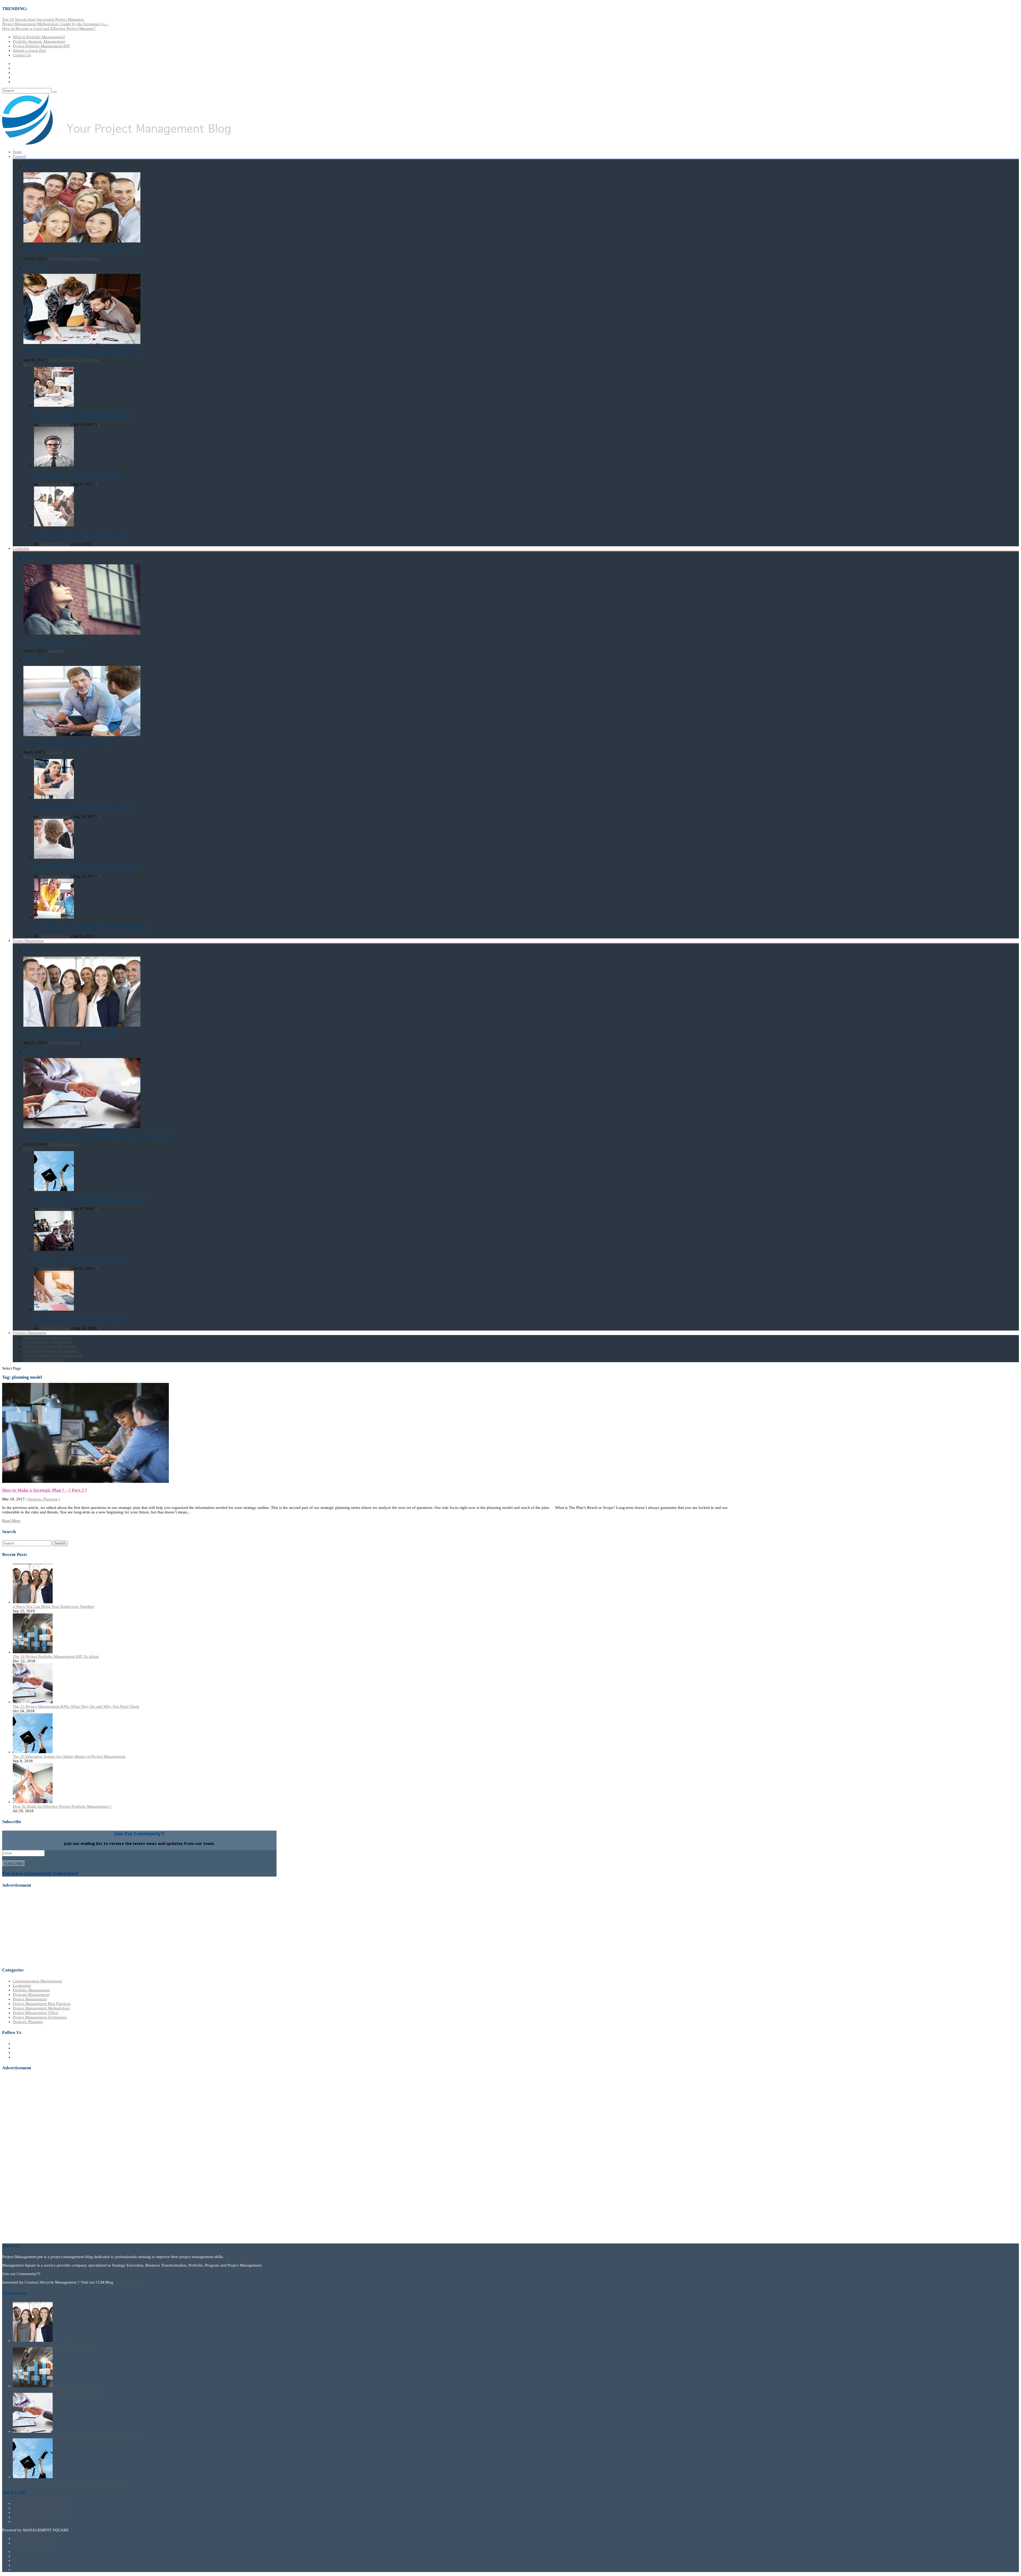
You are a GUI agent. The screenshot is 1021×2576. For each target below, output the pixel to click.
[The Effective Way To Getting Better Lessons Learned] (54, 465)
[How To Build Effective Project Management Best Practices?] (82, 241)
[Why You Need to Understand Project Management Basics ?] (82, 343)
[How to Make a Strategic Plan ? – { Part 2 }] (85, 1482)
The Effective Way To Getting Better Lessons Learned (77, 475)
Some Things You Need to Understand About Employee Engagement (89, 927)
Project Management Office (35, 2013)
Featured (19, 156)
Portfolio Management (31, 1990)
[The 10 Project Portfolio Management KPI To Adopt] (33, 1652)
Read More (11, 1521)
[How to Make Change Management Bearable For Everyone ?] (54, 406)
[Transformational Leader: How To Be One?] (82, 735)
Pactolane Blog (127, 2282)
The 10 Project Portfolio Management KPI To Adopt (56, 1656)
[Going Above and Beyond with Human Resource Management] (54, 798)
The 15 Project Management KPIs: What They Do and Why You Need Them (76, 1706)
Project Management (28, 941)
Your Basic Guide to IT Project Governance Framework (79, 1259)
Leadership (21, 549)
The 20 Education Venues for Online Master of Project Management (89, 1199)
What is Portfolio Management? (39, 37)
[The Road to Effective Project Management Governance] (54, 1309)
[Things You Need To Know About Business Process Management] (54, 857)
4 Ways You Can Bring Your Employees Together (54, 1606)
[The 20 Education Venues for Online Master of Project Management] (54, 1190)
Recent (28, 365)
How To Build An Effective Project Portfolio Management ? (62, 1806)
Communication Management (37, 1981)
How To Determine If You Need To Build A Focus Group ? (81, 535)
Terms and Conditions (31, 2543)
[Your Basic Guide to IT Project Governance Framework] (54, 1250)
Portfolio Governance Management (50, 1346)
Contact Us (22, 55)
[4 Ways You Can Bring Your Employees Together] (82, 1025)
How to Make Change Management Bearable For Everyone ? (83, 415)
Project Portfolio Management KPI (41, 46)
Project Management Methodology (41, 2008)
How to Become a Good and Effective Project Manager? (49, 28)
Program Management (31, 1995)
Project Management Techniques (40, 2017)
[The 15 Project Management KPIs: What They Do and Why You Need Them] (82, 1127)
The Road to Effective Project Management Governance (79, 1319)
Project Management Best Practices (74, 259)
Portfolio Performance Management (50, 1351)
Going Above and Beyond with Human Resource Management (84, 807)
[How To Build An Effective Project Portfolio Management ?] (33, 1802)
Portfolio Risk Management (44, 1360)
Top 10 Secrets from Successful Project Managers (43, 19)
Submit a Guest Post (29, 51)
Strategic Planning (43, 1499)
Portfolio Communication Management (53, 1355)
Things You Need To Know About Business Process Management (85, 867)
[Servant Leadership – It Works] (82, 633)
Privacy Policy (25, 2539)
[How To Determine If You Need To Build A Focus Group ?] (54, 525)
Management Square (55, 424)
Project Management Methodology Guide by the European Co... (55, 24)
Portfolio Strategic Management (39, 41)
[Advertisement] (42, 1927)
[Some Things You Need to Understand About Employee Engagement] (54, 917)
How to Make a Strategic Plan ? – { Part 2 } (45, 1490)
